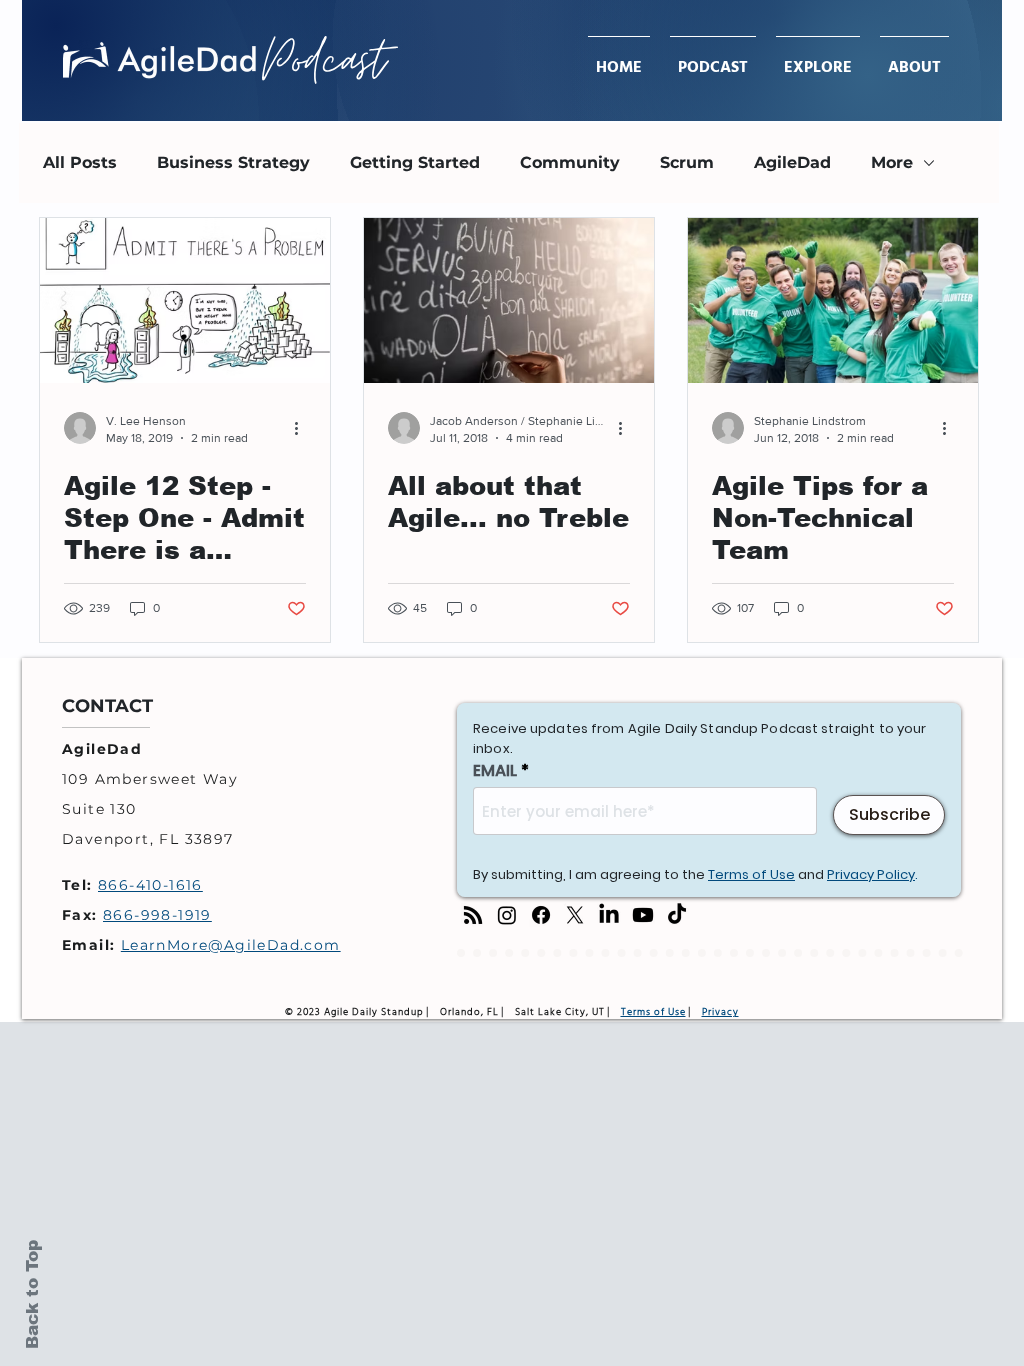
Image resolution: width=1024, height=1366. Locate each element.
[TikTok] (677, 915)
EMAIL (495, 771)
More (892, 162)
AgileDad (792, 162)
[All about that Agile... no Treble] (509, 300)
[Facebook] (541, 915)
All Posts (80, 162)
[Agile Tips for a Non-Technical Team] (833, 300)
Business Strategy (233, 162)
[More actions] (303, 428)
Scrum (687, 162)
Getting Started (415, 162)
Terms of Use (751, 874)
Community (570, 162)
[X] (575, 915)
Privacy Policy (871, 874)
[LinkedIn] (609, 915)
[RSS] (473, 915)
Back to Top (32, 1294)
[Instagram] (507, 915)
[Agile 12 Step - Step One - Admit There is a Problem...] (185, 300)
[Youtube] (643, 915)
